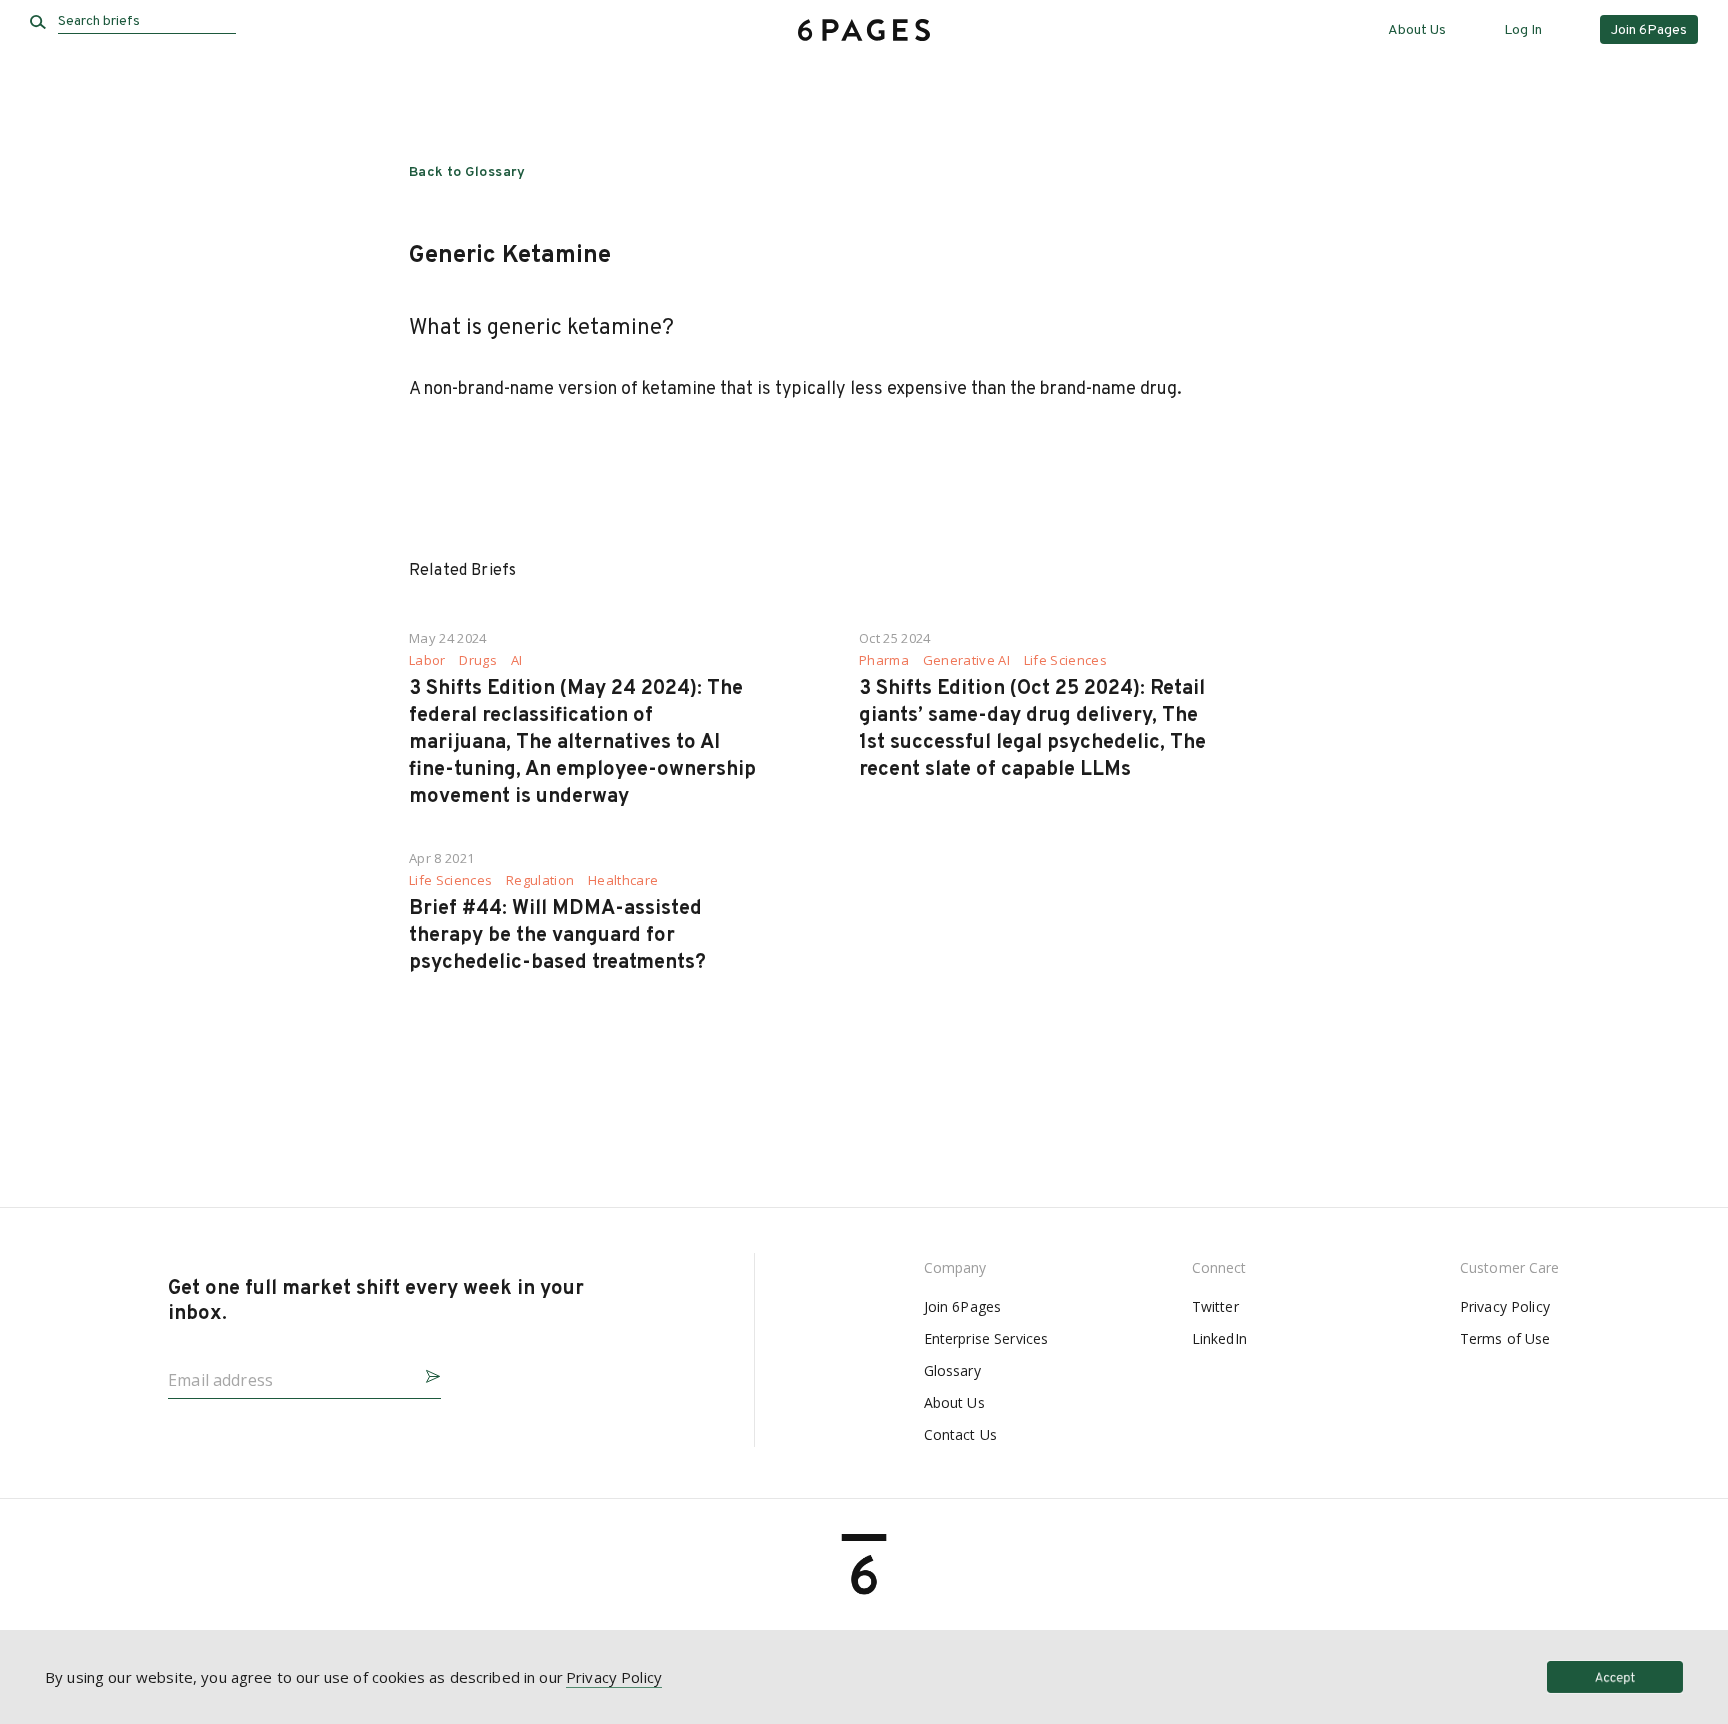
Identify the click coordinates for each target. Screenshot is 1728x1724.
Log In (1523, 30)
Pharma (884, 660)
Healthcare (623, 880)
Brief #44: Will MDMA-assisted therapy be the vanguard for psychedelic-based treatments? (557, 936)
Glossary (952, 1370)
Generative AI (966, 660)
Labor (427, 660)
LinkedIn (1219, 1338)
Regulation (540, 880)
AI (517, 660)
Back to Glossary (467, 172)
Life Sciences (1065, 660)
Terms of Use (1505, 1338)
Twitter (1215, 1306)
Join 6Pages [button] (1649, 30)
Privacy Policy (1505, 1306)
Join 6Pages (963, 1306)
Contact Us (960, 1434)
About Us (1417, 30)
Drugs (478, 660)
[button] (425, 1373)
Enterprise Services (986, 1338)
